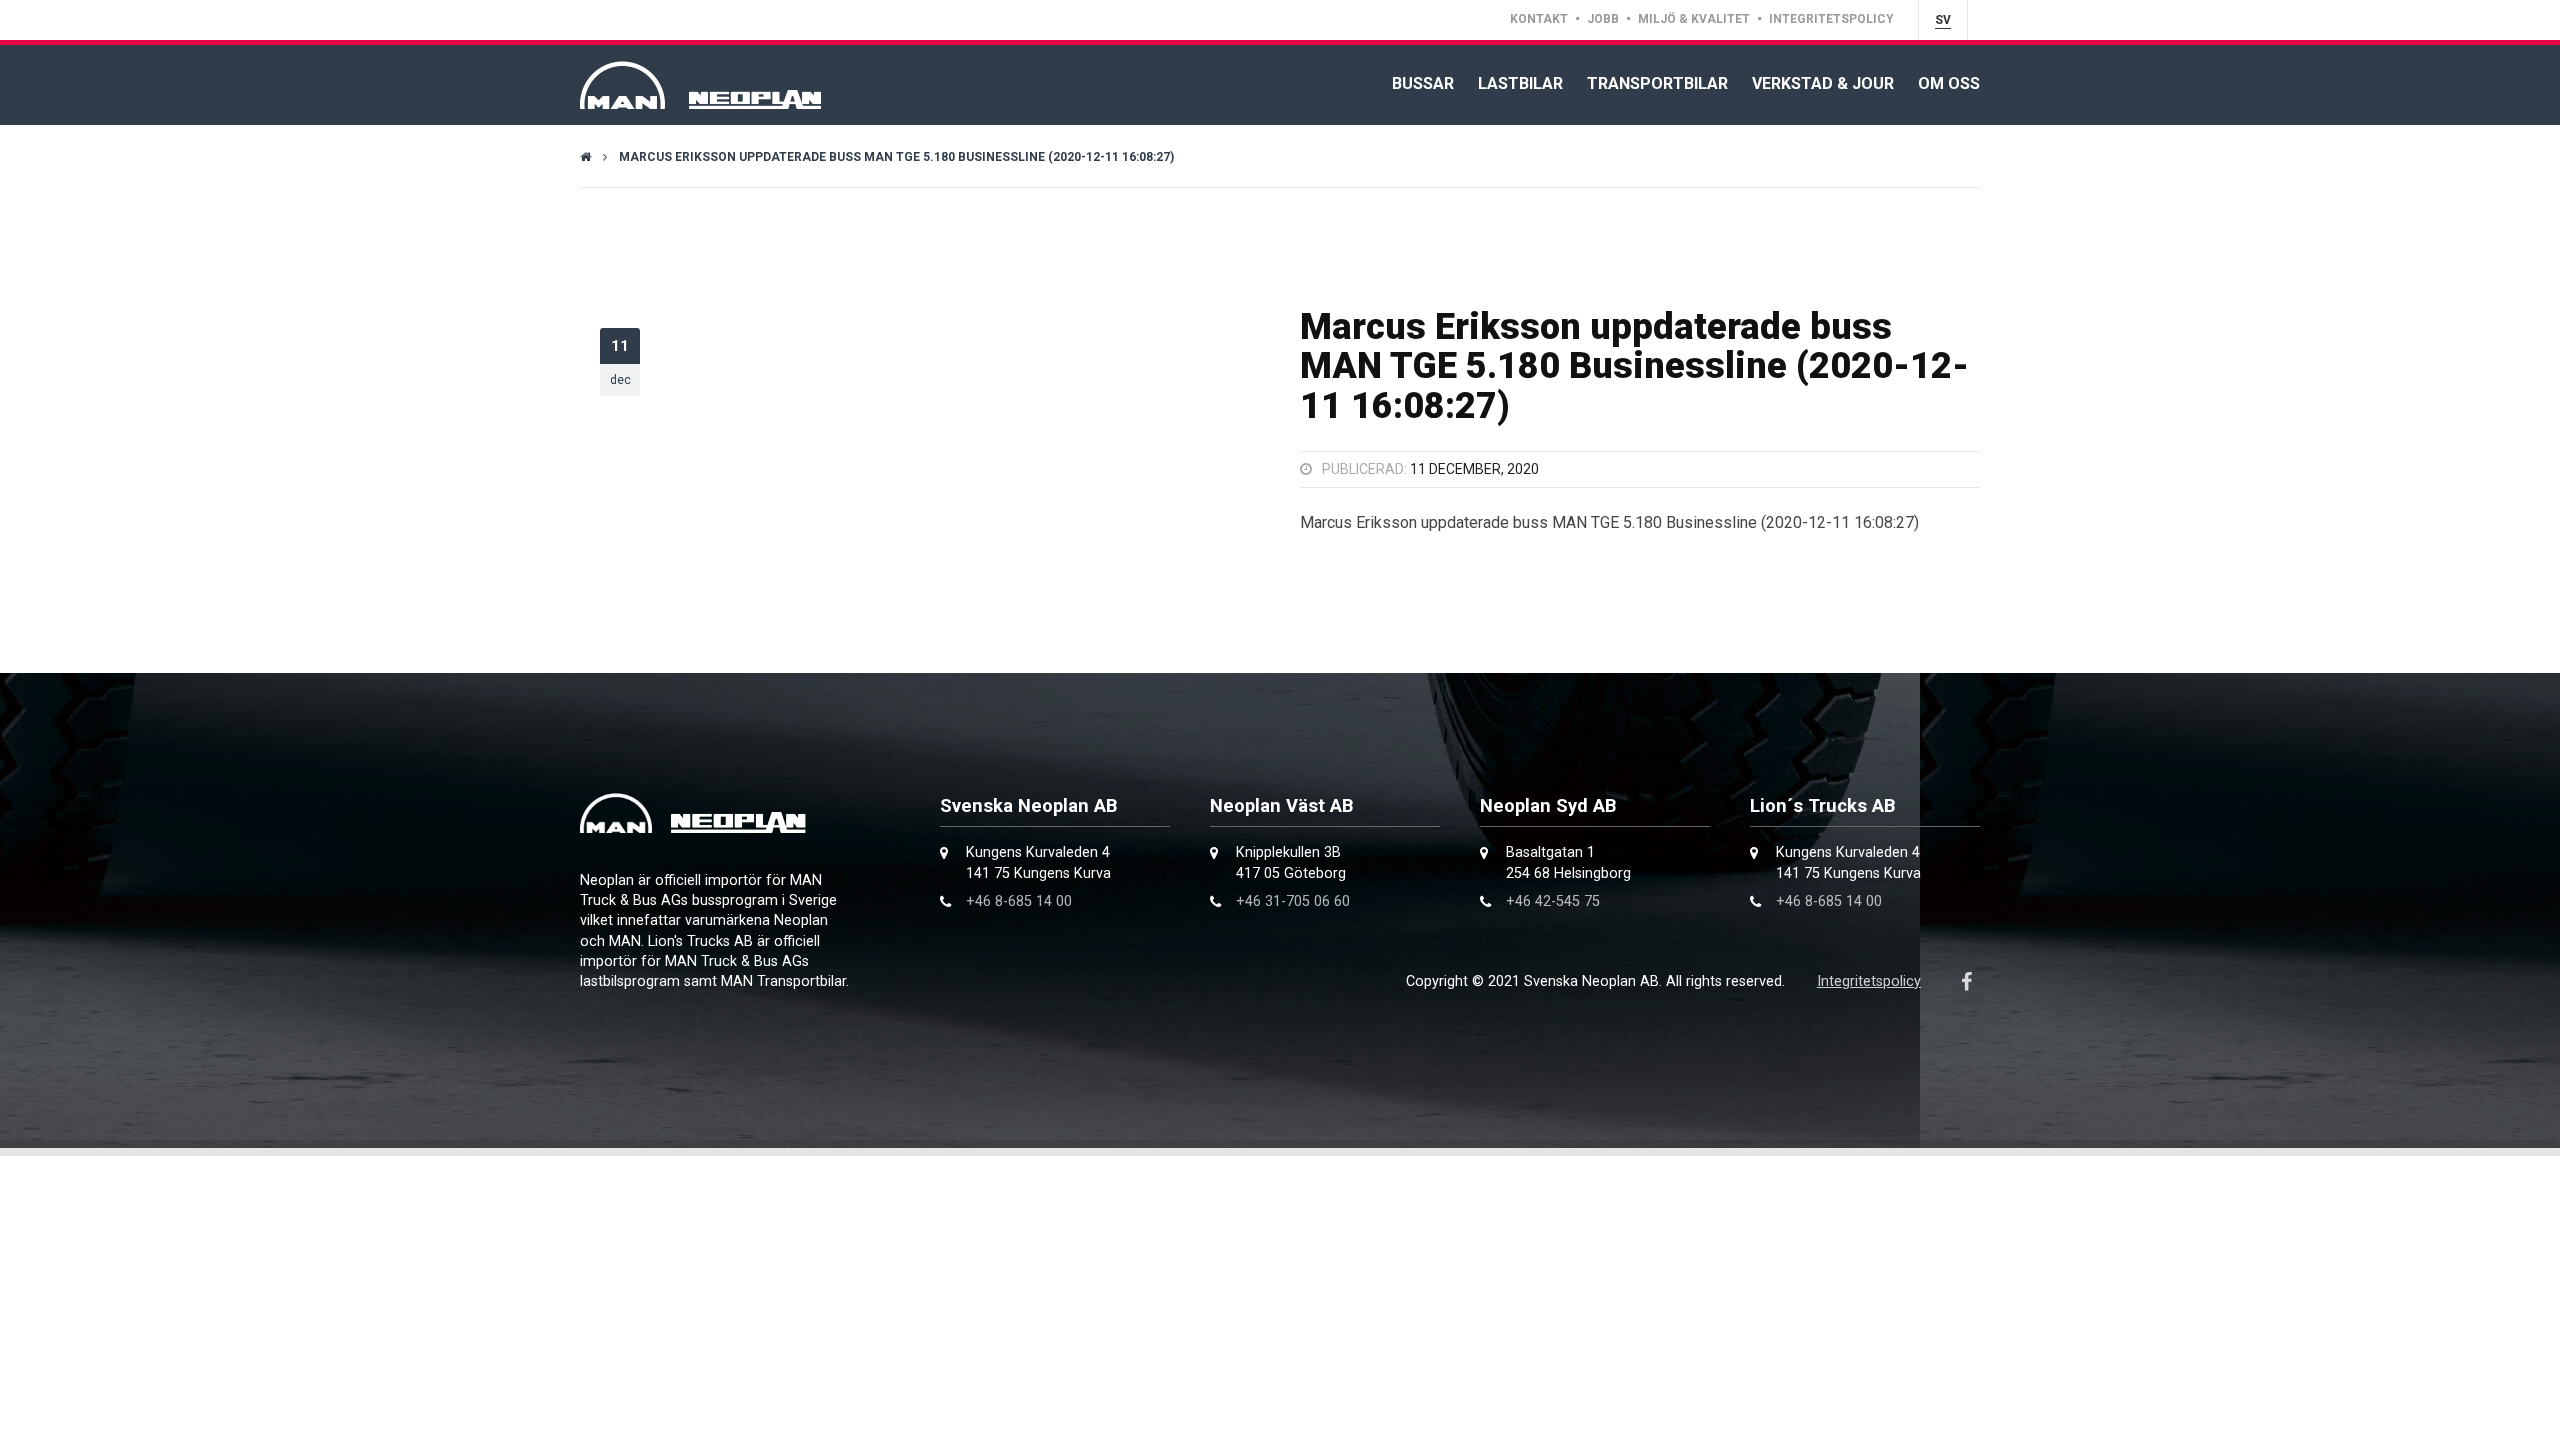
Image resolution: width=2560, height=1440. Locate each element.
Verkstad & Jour (1823, 83)
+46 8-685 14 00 (1019, 901)
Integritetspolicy (1831, 19)
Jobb (1603, 19)
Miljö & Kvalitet (1694, 19)
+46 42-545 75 (1553, 901)
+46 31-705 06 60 (1293, 901)
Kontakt (1539, 19)
